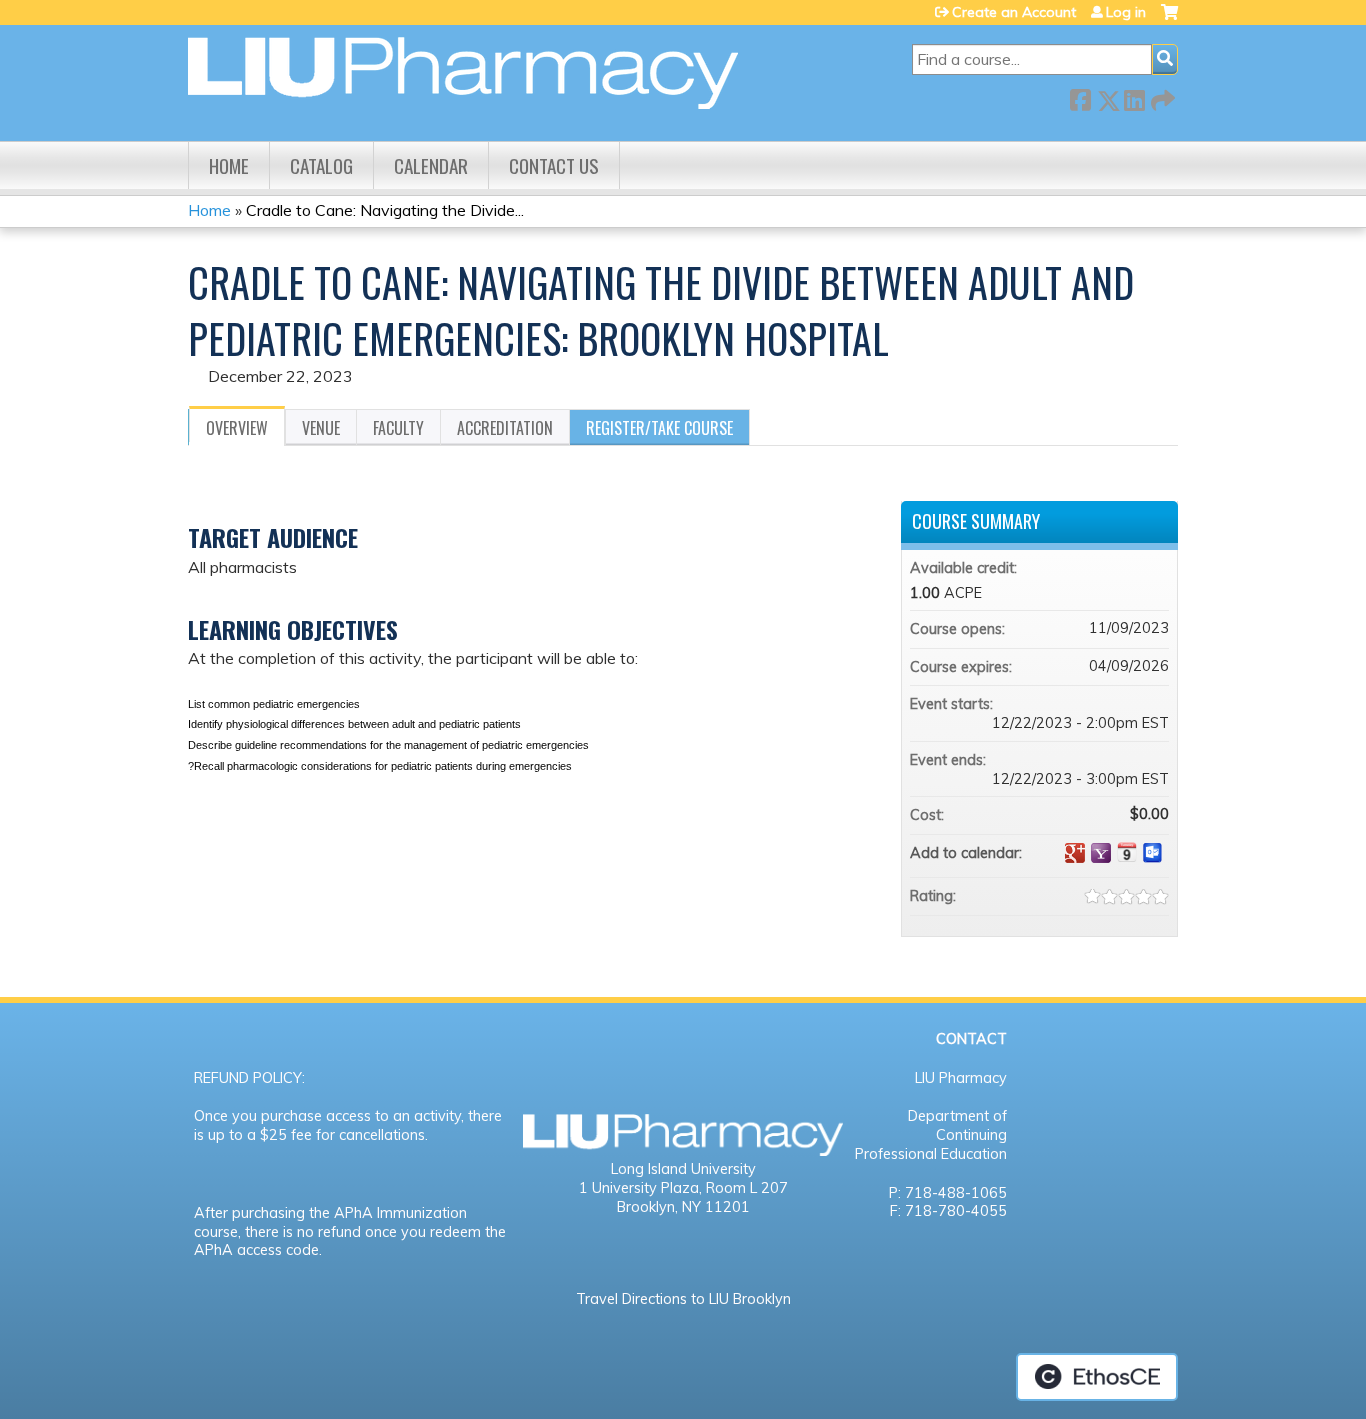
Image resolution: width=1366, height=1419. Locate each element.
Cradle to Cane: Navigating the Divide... (385, 210)
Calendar (431, 165)
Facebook (1080, 96)
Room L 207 (747, 1188)
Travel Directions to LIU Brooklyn (683, 1299)
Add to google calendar (1075, 853)
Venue (321, 428)
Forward (1161, 96)
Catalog (321, 165)
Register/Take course (659, 428)
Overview (237, 428)
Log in (1126, 12)
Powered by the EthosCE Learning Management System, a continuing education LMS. (1097, 1377)
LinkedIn (1134, 96)
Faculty (398, 428)
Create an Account (1014, 12)
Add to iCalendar (1127, 852)
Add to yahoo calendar (1101, 853)
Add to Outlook (1153, 853)
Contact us (554, 165)
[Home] (463, 73)
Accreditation (505, 428)
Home (229, 165)
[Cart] (1169, 19)
